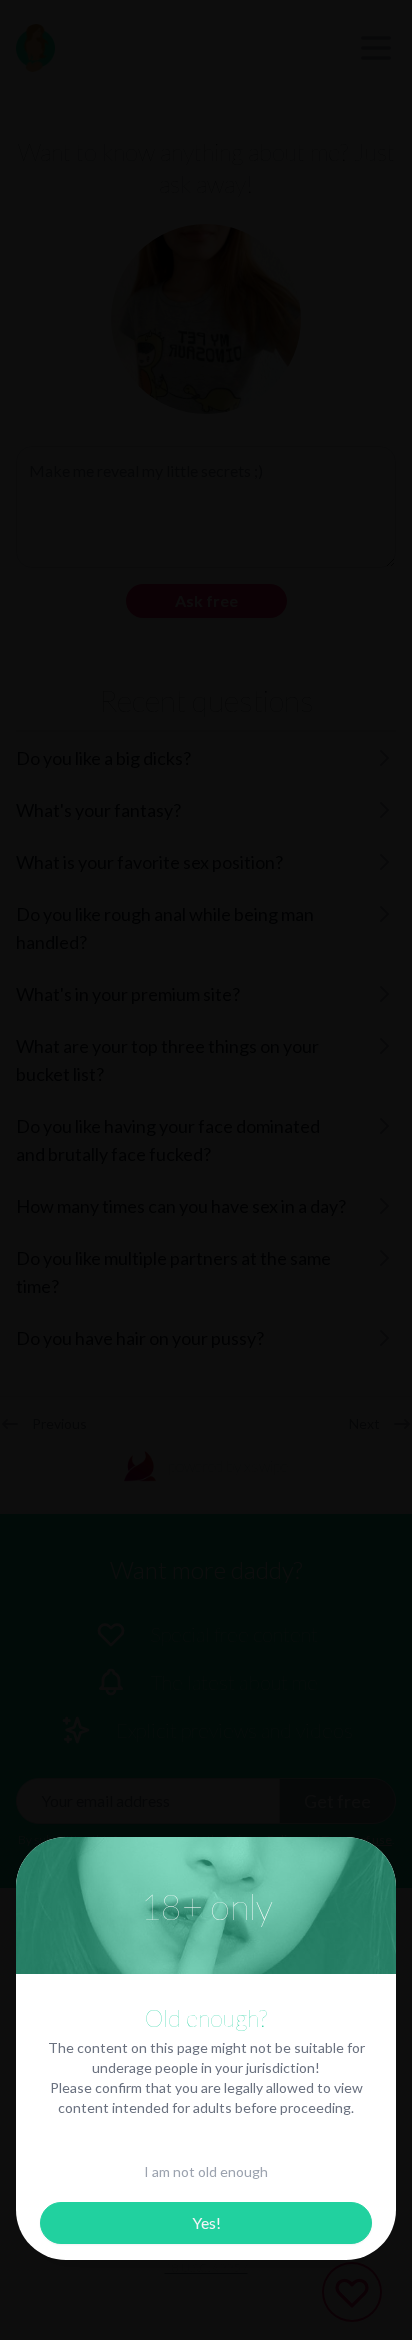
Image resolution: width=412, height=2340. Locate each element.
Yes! (206, 2222)
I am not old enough (206, 2171)
